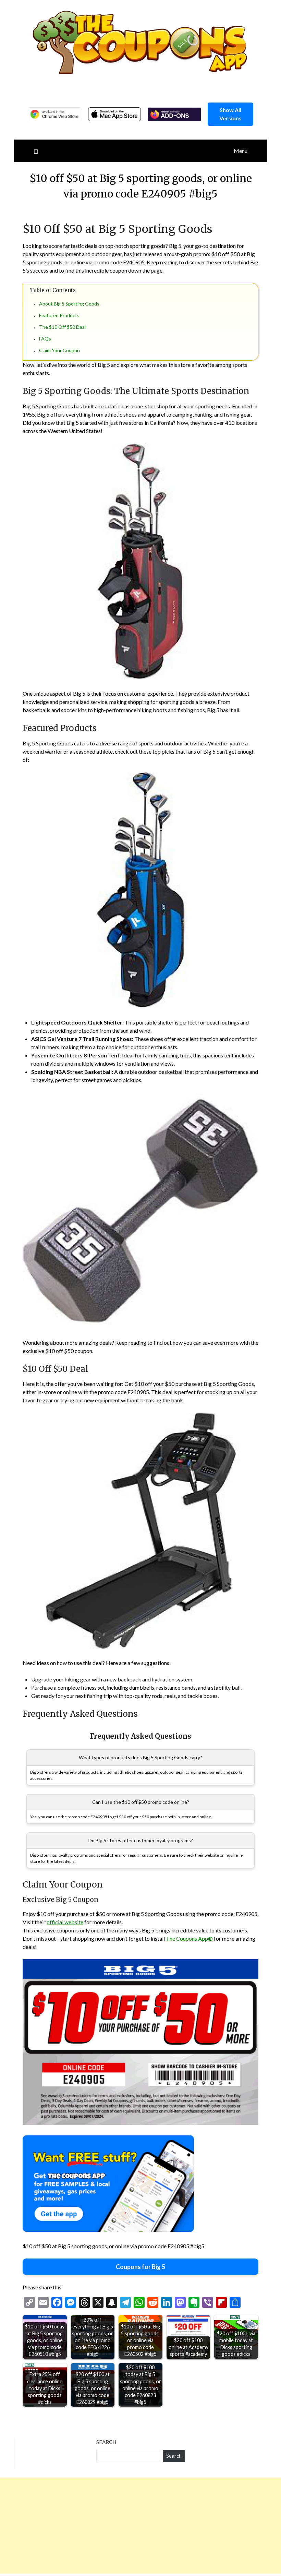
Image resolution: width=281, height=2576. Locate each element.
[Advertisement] (140, 2526)
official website (65, 1922)
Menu (241, 151)
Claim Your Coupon (59, 350)
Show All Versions (230, 114)
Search (106, 2442)
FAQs (45, 339)
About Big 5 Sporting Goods (69, 304)
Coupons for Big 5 (140, 2267)
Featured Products (59, 315)
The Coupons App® (189, 1938)
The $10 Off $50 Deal (62, 327)
